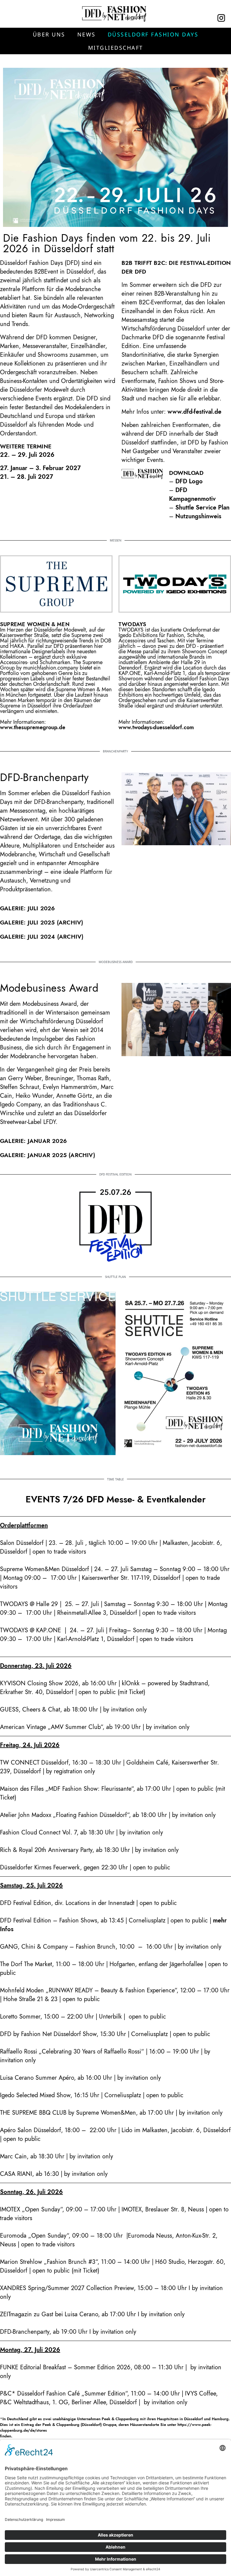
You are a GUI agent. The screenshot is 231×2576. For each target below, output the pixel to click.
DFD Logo (189, 481)
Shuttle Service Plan (202, 508)
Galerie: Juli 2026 (28, 908)
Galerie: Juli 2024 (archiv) (42, 937)
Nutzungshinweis (198, 516)
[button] (49, 34)
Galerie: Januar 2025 (33, 1155)
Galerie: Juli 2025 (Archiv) (42, 922)
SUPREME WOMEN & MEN (35, 624)
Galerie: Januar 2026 (33, 1141)
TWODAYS (132, 624)
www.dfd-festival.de (194, 412)
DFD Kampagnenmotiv (192, 494)
